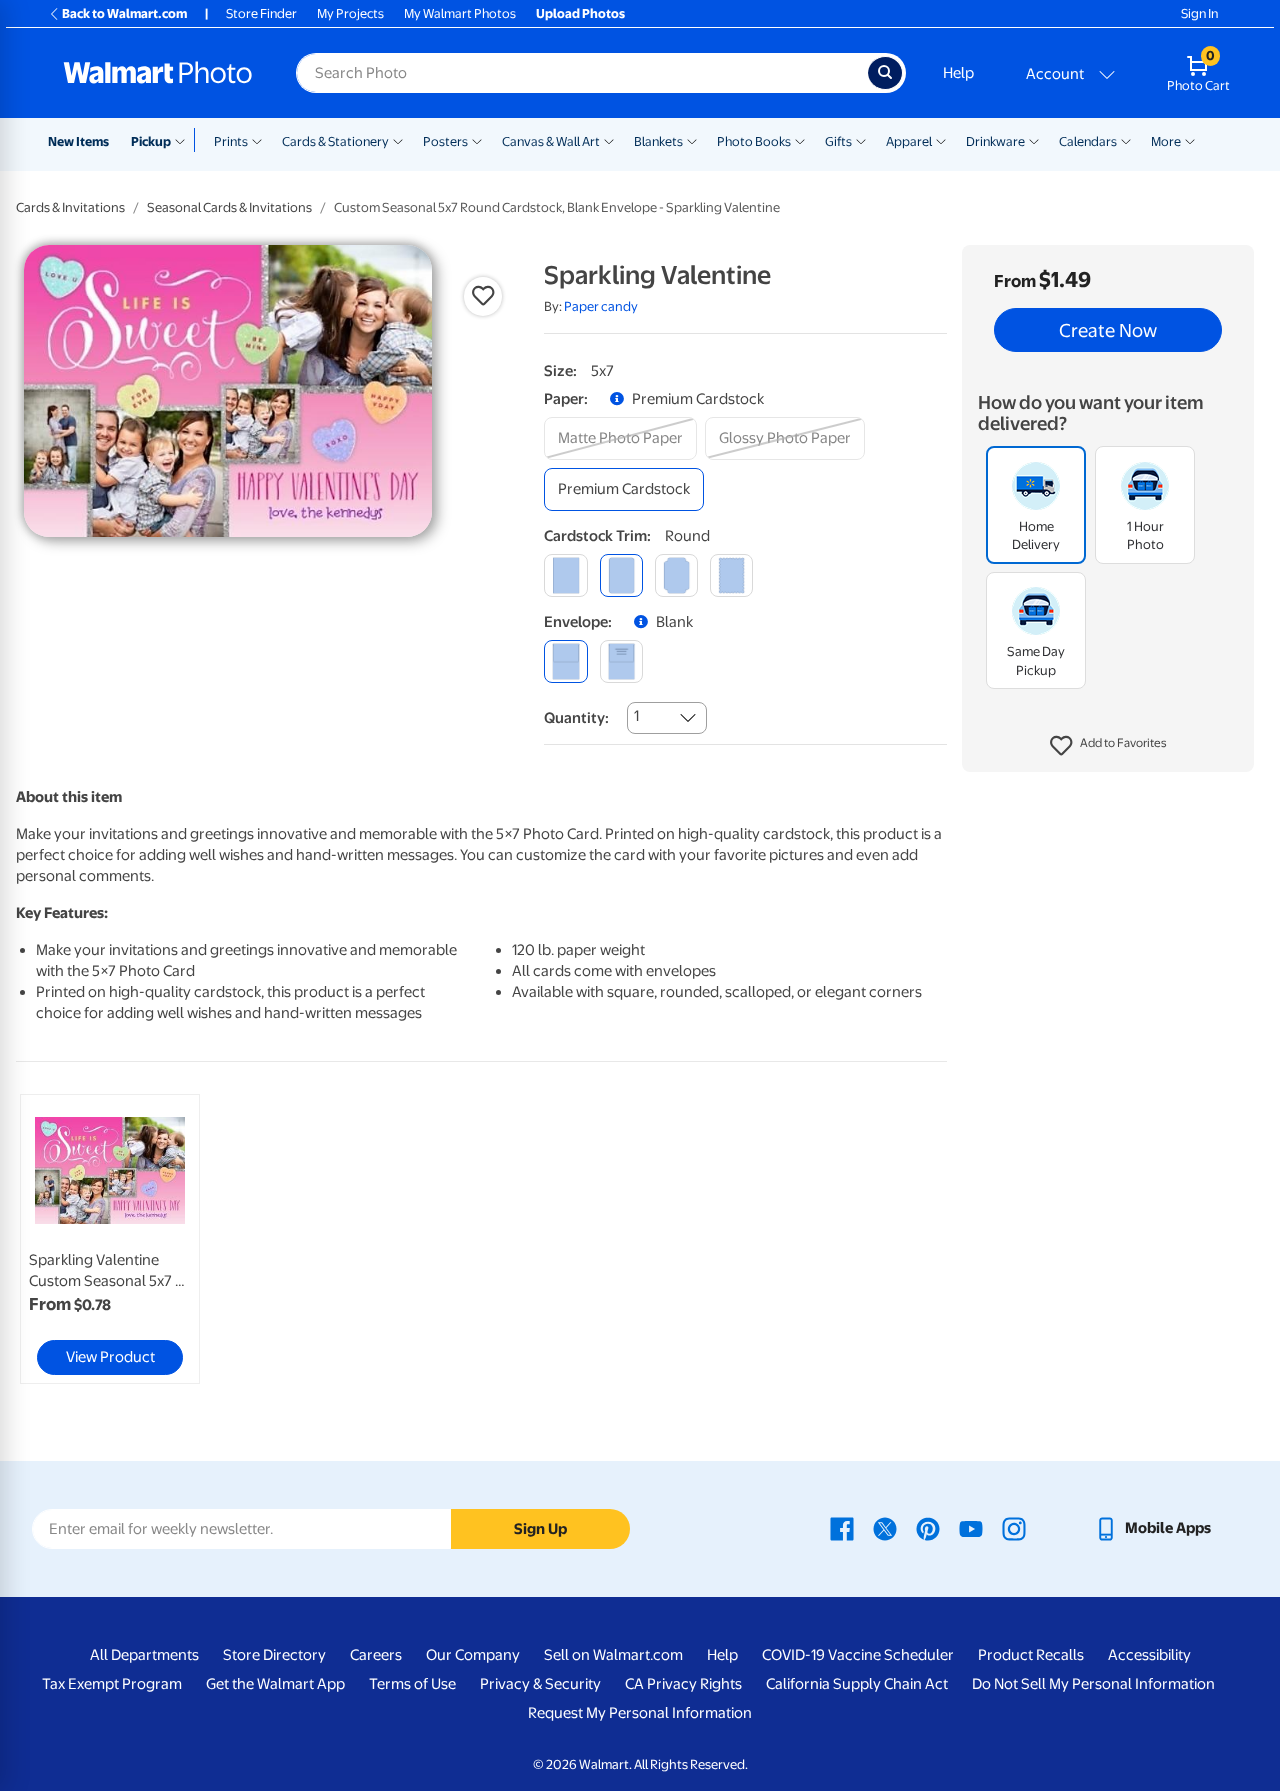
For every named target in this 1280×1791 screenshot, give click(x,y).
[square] (565, 575)
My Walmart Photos (460, 13)
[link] (110, 1239)
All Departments (144, 1655)
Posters (445, 141)
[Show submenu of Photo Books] (800, 140)
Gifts (838, 141)
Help (958, 73)
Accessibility (1149, 1655)
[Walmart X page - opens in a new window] (885, 1528)
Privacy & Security (540, 1684)
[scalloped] (731, 575)
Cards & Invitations (70, 207)
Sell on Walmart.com (613, 1655)
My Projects (350, 13)
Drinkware (995, 141)
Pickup (151, 141)
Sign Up (540, 1529)
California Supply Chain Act (857, 1684)
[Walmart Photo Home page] (158, 73)
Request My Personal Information (640, 1713)
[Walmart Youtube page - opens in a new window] (971, 1528)
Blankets (658, 141)
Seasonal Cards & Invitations (229, 207)
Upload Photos (580, 13)
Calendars (1088, 141)
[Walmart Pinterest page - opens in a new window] (928, 1528)
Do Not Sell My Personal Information (1093, 1684)
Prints (231, 141)
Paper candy (601, 306)
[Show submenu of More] (1190, 140)
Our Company (473, 1655)
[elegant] (676, 575)
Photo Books (754, 141)
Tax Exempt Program (112, 1684)
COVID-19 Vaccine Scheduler (858, 1655)
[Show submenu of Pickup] (184, 140)
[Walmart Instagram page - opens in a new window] (1014, 1528)
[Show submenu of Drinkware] (1034, 140)
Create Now (1108, 330)
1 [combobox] (636, 716)
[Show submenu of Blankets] (692, 140)
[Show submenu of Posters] (477, 140)
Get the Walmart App (275, 1684)
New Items (78, 141)
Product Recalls (1031, 1655)
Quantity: (576, 718)
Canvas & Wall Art (551, 141)
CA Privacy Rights (683, 1684)
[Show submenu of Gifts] (861, 140)
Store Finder (261, 13)
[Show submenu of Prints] (257, 140)
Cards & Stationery (335, 141)
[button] (1108, 746)
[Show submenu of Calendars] (1126, 140)
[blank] (565, 661)
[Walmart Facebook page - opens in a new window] (842, 1528)
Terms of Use (412, 1684)
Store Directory (274, 1655)
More (1166, 141)
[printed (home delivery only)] (621, 661)
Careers (376, 1655)
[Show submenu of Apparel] (941, 140)
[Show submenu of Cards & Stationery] (398, 140)
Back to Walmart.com (124, 13)
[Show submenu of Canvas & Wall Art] (609, 140)
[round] (621, 575)
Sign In (1199, 13)
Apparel (909, 141)
